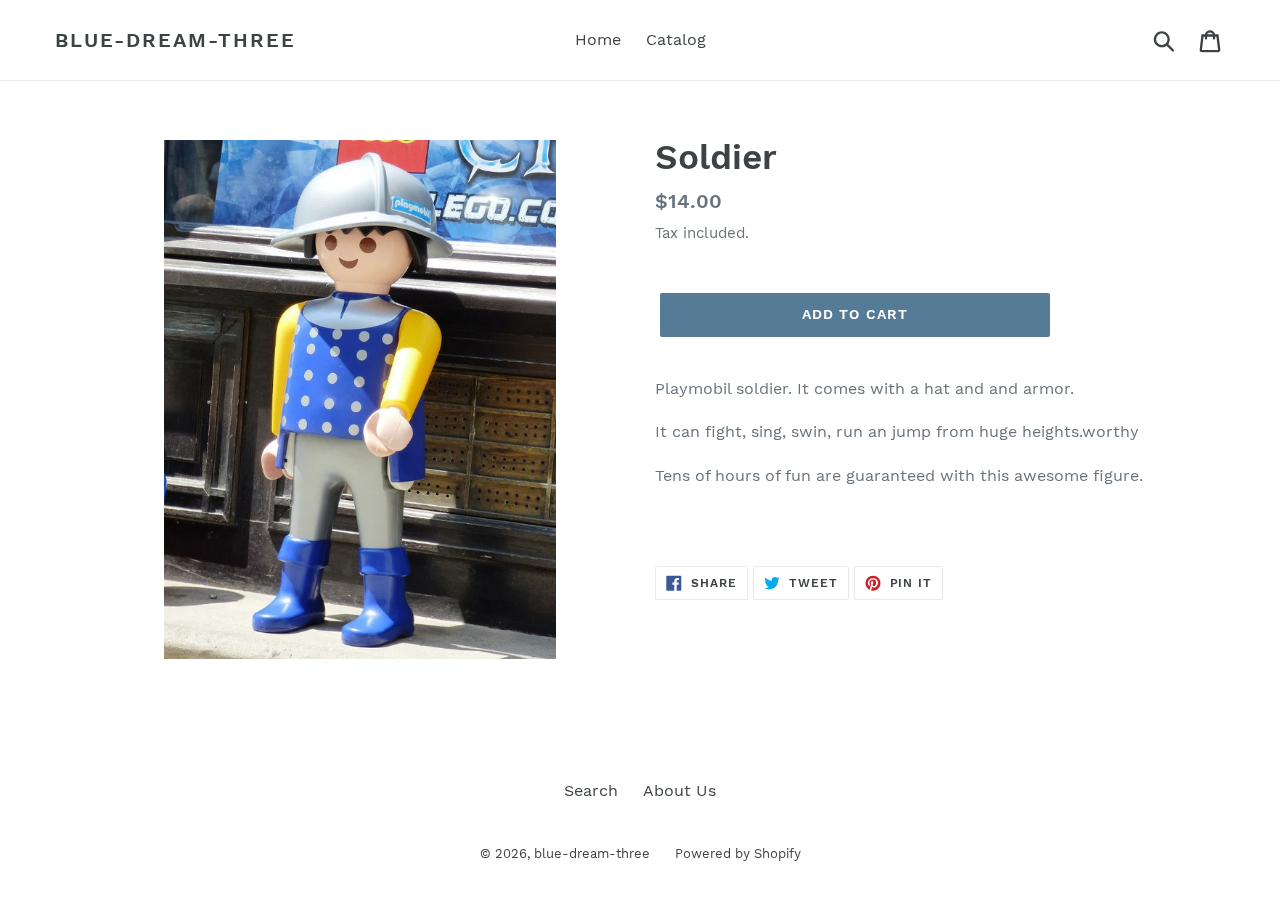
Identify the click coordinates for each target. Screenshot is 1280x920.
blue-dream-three (175, 40)
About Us (679, 790)
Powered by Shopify (738, 853)
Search (591, 790)
